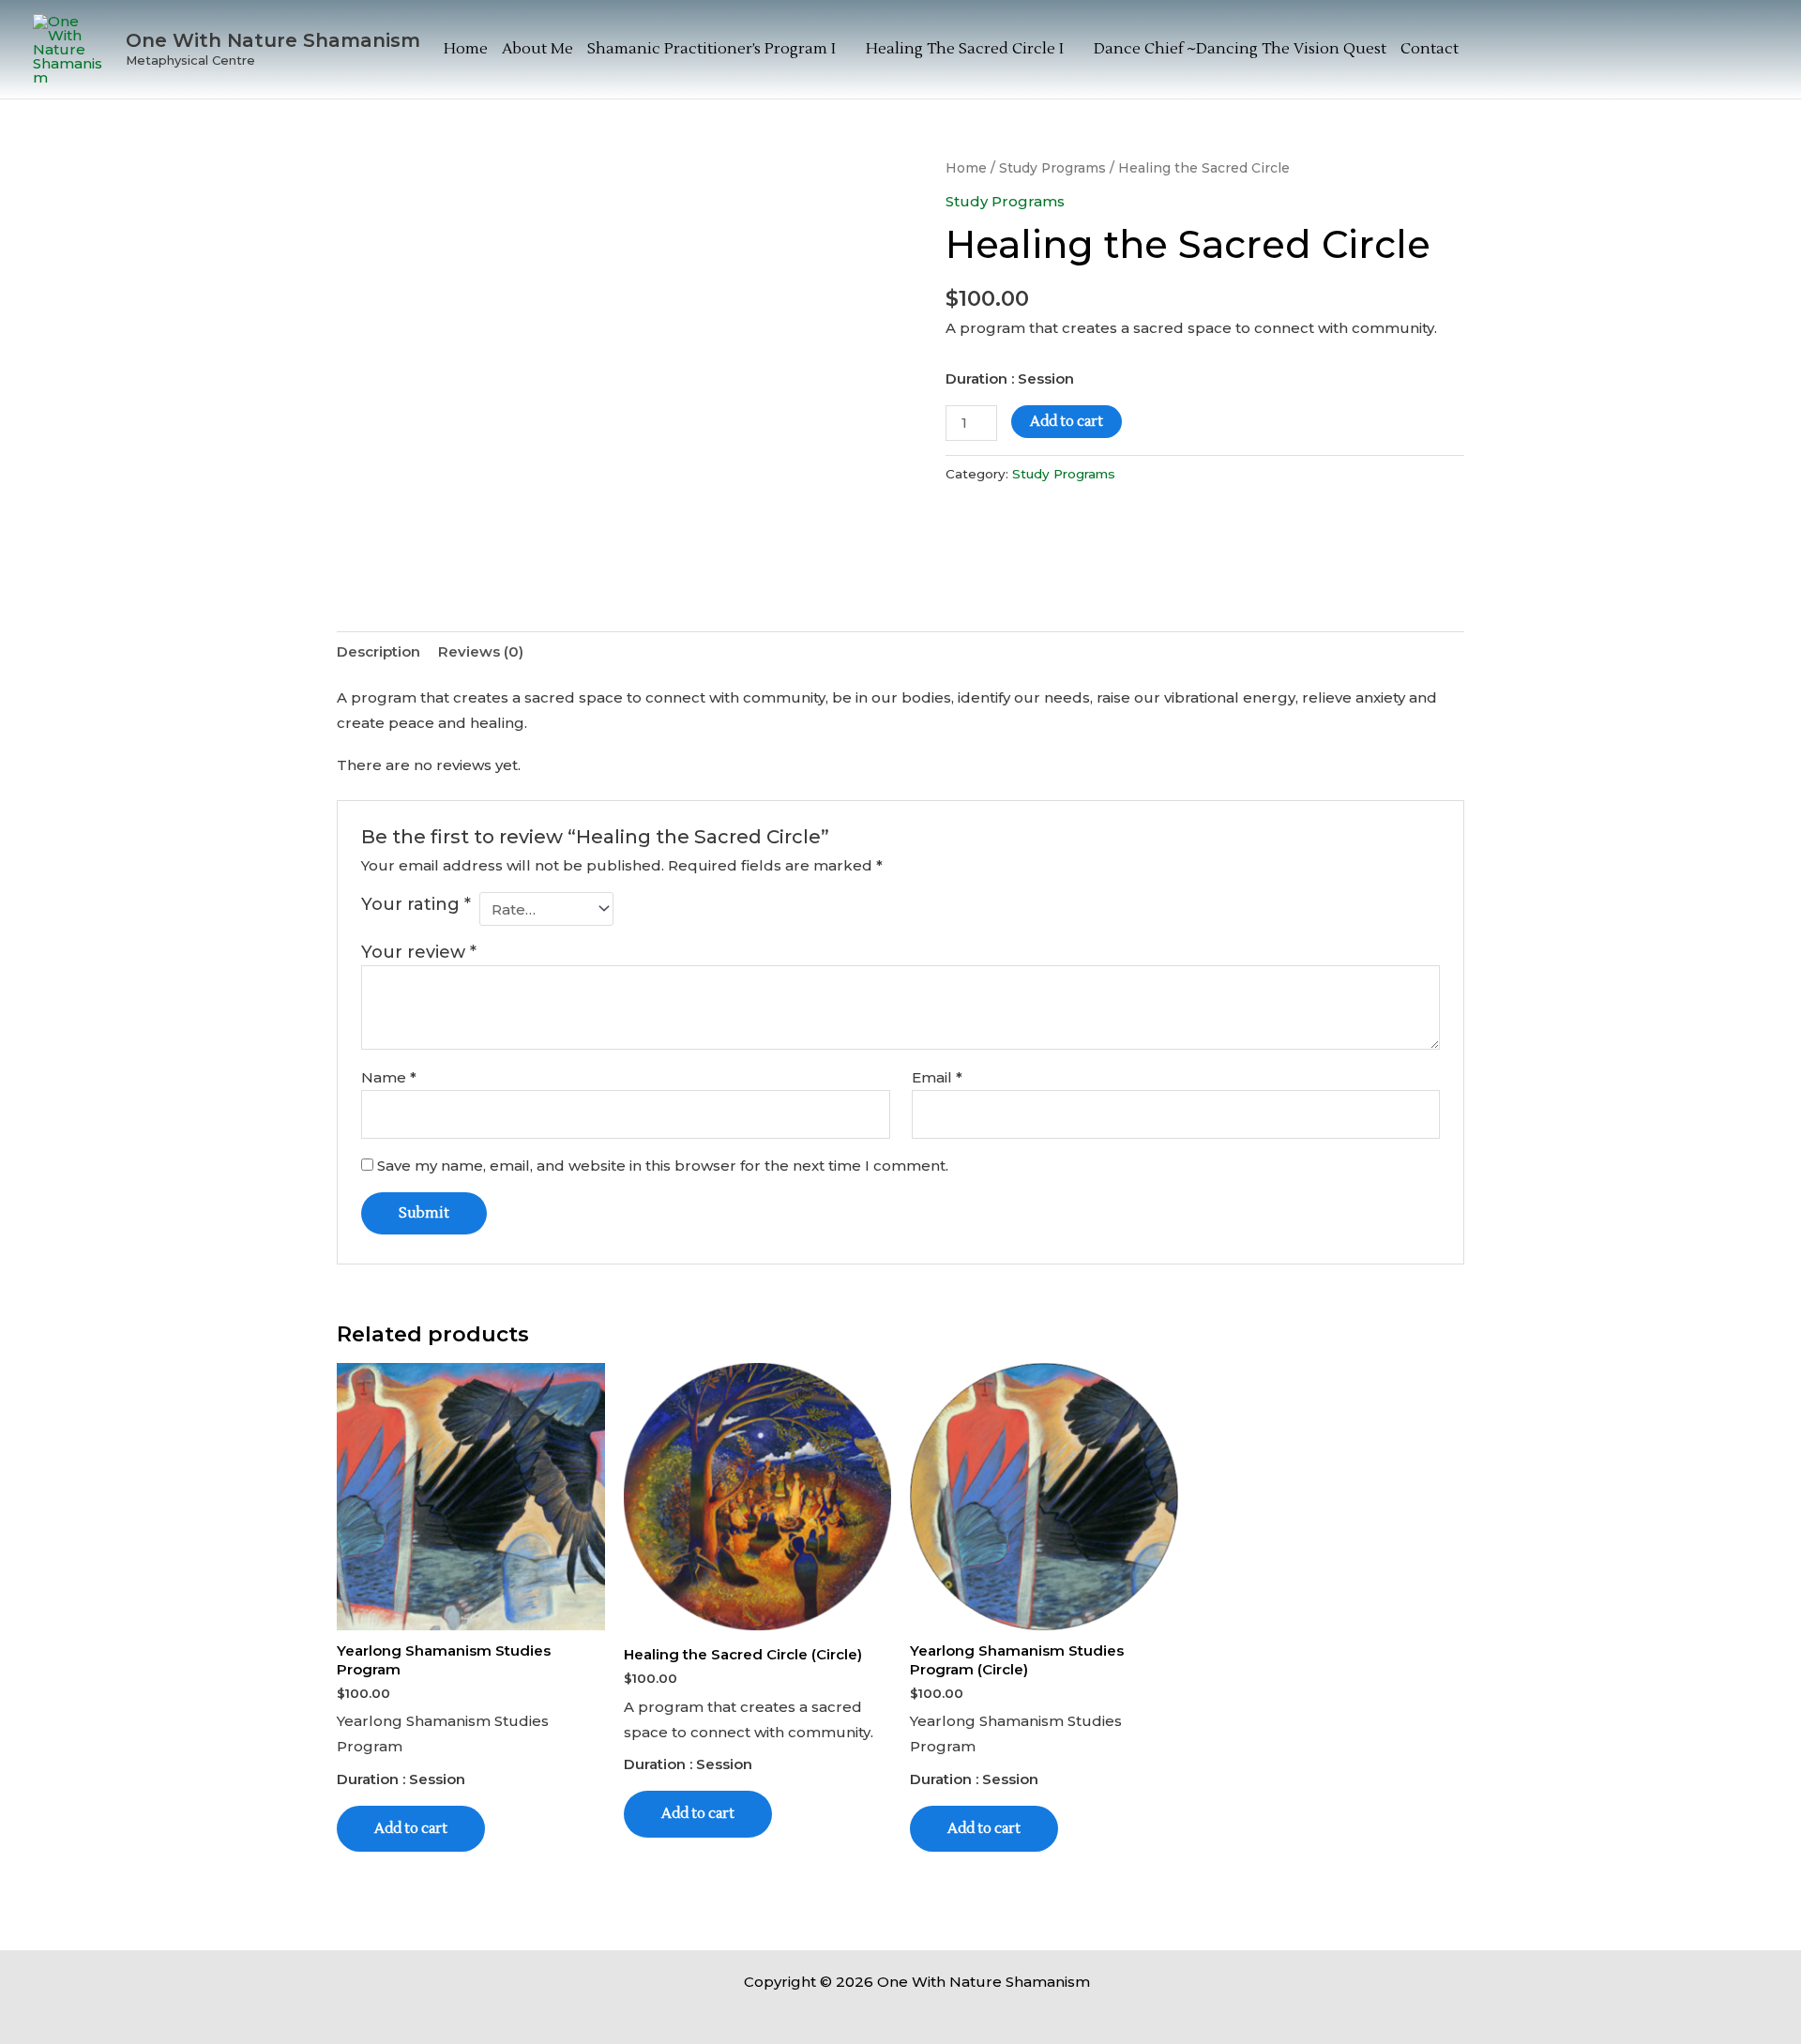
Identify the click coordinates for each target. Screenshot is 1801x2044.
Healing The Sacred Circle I (965, 49)
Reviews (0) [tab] (481, 651)
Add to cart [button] (411, 1829)
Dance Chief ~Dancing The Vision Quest (1240, 49)
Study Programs (1052, 168)
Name (389, 1077)
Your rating (416, 904)
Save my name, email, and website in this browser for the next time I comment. (663, 1166)
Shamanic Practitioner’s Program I (711, 49)
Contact (1430, 49)
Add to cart (1067, 422)
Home (466, 49)
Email (937, 1077)
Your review (419, 952)
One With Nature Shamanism (273, 40)
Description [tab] (378, 651)
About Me (537, 49)
